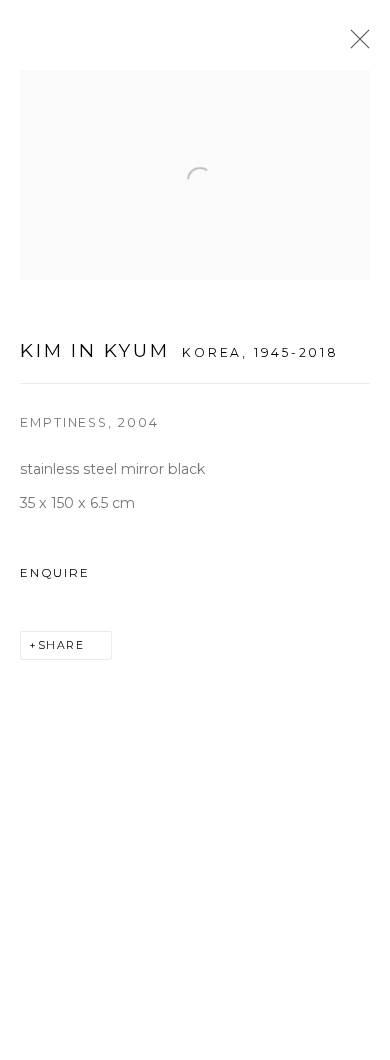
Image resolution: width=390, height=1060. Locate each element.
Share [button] (61, 645)
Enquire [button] (54, 573)
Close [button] (355, 45)
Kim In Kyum (95, 350)
